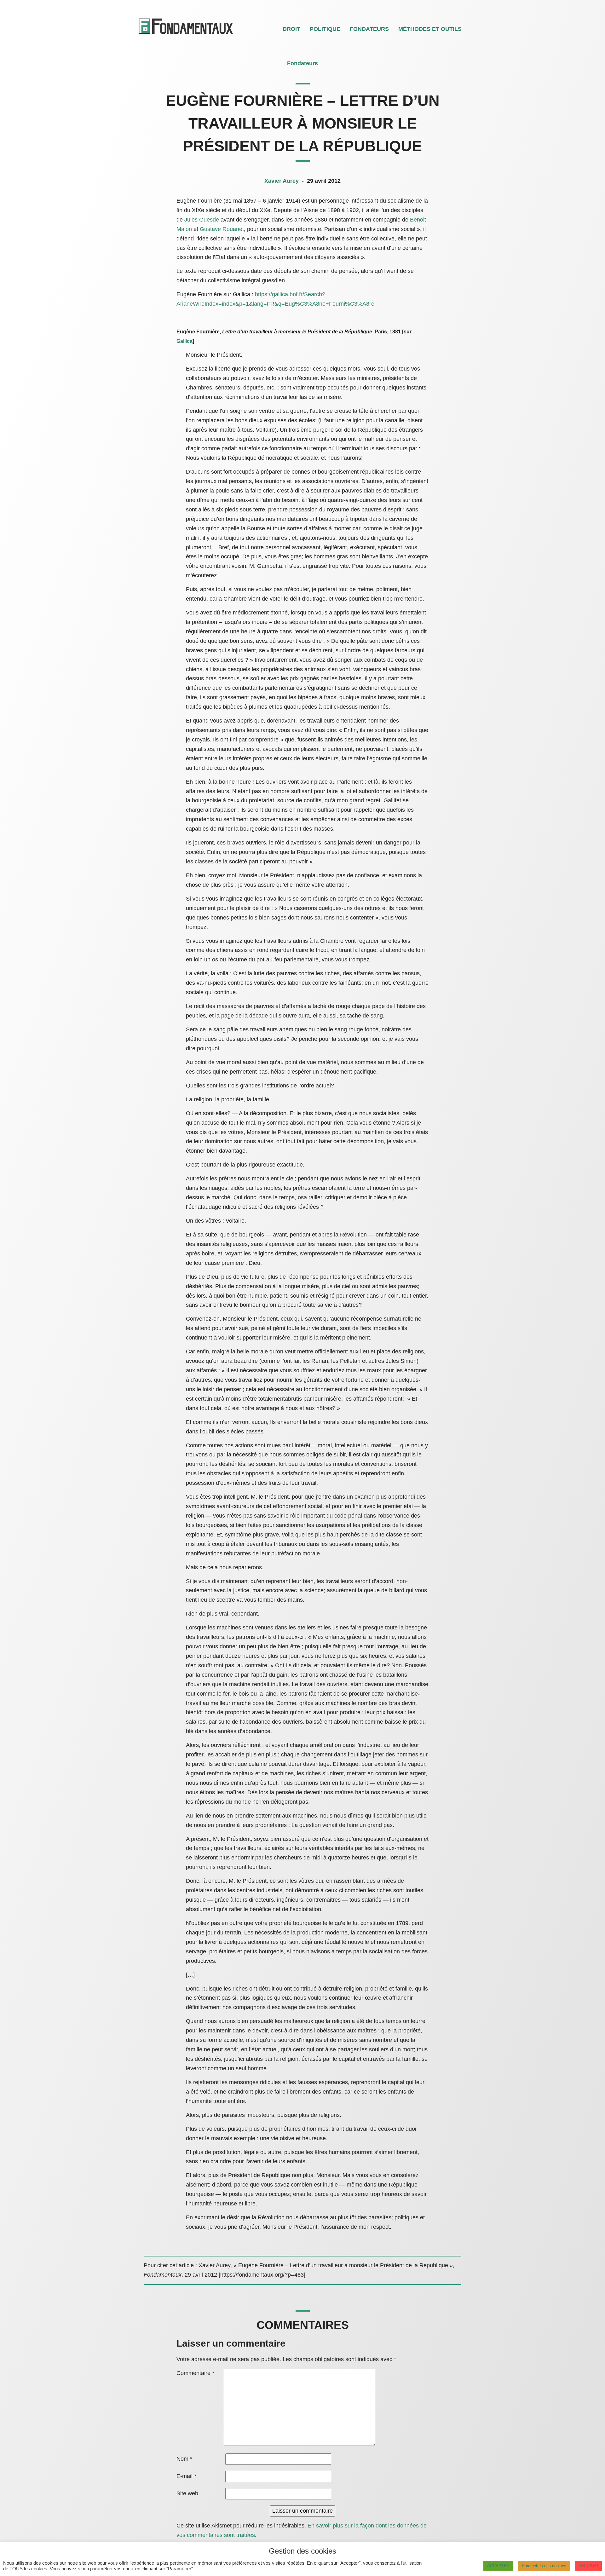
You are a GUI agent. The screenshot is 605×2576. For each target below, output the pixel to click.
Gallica (184, 341)
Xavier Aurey (282, 181)
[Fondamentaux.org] (186, 35)
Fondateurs (369, 29)
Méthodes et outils (430, 29)
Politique (325, 29)
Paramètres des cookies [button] (544, 2566)
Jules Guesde (202, 220)
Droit (291, 29)
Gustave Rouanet (222, 229)
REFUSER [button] (588, 2566)
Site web (187, 2493)
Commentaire (195, 2373)
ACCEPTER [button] (498, 2566)
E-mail (186, 2476)
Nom (184, 2459)
